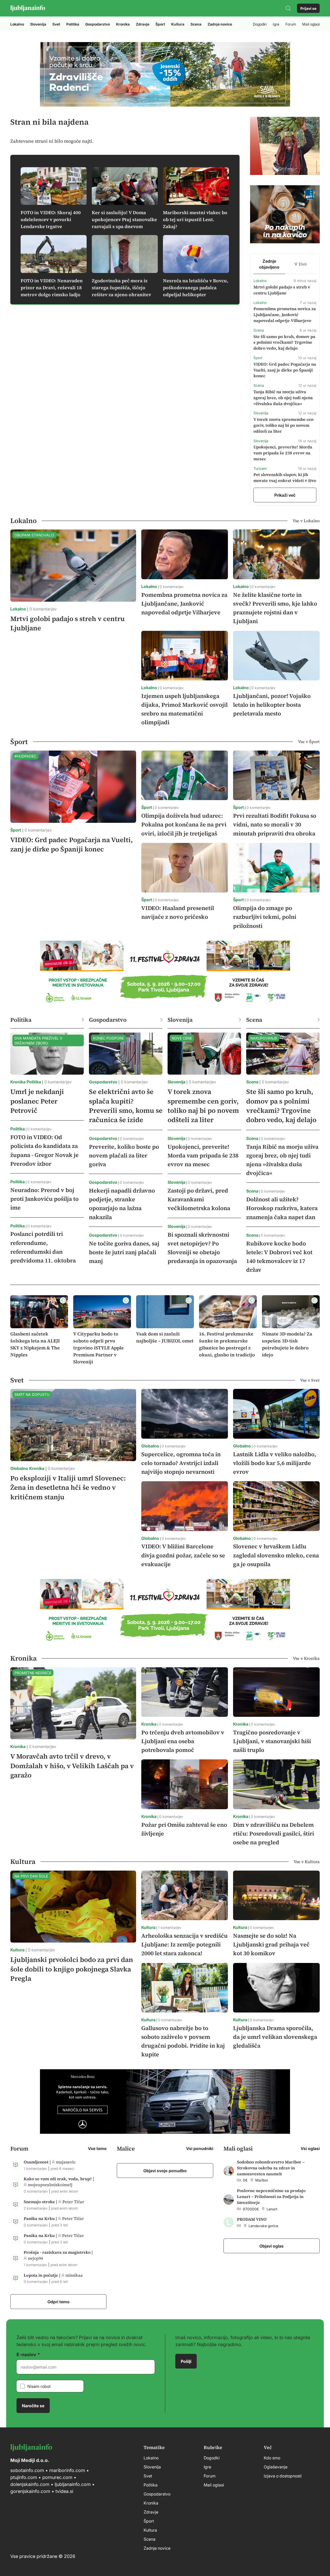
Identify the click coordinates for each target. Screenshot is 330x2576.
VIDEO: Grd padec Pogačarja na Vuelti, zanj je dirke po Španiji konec (285, 370)
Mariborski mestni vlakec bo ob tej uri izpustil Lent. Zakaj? (195, 219)
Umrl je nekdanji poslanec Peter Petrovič (37, 1101)
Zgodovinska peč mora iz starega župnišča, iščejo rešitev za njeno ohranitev (121, 288)
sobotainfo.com (27, 2470)
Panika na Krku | (41, 2218)
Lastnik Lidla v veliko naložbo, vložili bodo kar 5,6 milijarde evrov (275, 1463)
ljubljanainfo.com (73, 2484)
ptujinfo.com (24, 2477)
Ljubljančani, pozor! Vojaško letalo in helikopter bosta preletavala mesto (272, 705)
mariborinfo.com (67, 2470)
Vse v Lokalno (306, 521)
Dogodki (260, 24)
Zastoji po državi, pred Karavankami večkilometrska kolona (199, 1199)
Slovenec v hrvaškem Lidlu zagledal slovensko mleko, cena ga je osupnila (276, 1555)
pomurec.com (57, 2477)
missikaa (74, 2275)
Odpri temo (59, 2301)
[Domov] (28, 8)
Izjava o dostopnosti (283, 2476)
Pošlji (186, 2361)
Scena (196, 24)
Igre (276, 24)
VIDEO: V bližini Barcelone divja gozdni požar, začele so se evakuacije (183, 1555)
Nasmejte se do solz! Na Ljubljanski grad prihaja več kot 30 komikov (271, 1944)
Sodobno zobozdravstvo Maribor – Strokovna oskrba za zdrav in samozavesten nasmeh (271, 2168)
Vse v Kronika (306, 1658)
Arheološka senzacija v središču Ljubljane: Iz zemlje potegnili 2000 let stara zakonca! (184, 1944)
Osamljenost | (38, 2162)
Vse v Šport (309, 742)
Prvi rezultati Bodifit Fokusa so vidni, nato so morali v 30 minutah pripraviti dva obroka (275, 824)
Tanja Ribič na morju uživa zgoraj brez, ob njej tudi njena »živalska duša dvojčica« (283, 398)
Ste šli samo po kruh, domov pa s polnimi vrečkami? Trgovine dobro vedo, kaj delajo (284, 342)
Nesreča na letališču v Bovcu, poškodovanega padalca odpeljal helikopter (196, 288)
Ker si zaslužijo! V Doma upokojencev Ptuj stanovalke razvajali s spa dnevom (124, 219)
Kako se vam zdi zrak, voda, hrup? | (59, 2179)
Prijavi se (308, 8)
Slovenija (38, 24)
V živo (301, 264)
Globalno (19, 1468)
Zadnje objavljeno (269, 264)
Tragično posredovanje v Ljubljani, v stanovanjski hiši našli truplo (272, 1741)
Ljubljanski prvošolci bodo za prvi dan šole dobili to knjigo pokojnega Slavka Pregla (72, 1969)
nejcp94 (35, 2258)
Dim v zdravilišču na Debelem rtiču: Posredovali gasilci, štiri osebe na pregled (274, 1833)
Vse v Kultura (307, 1862)
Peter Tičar (73, 2202)
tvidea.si (64, 2491)
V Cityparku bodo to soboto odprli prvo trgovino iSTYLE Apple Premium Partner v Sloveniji (98, 1348)
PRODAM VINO (252, 2219)
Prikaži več (285, 495)
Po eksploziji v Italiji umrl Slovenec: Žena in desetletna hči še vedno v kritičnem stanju (68, 1487)
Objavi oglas (271, 2246)
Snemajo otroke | (41, 2202)
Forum (291, 24)
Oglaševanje (276, 2467)
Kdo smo (272, 2458)
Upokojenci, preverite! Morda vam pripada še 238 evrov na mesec (283, 453)
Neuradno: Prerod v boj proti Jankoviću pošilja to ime (44, 1199)
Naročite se (33, 2405)
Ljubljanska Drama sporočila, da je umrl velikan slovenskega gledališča (275, 2037)
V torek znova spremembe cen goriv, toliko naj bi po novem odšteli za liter (283, 425)
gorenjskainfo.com (30, 2491)
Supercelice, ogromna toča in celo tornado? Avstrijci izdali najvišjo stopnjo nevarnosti (181, 1463)
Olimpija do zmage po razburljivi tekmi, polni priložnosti (265, 917)
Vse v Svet (310, 1380)
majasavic (66, 2162)
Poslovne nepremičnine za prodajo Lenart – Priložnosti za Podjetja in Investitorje (271, 2196)
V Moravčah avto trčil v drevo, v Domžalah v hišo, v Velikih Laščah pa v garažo (72, 1766)
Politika (73, 24)
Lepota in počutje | (43, 2275)
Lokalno (17, 24)
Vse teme (97, 2148)
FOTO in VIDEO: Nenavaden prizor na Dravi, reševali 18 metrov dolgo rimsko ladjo (52, 288)
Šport (160, 24)
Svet (56, 24)
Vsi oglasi (310, 2148)
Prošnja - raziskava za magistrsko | (58, 2252)
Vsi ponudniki (200, 2148)
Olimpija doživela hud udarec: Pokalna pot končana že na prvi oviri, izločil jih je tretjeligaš (184, 824)
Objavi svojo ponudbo (165, 2170)
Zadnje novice (220, 24)
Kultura (178, 24)
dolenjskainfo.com (30, 2484)
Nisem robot (39, 2386)
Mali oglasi (311, 24)
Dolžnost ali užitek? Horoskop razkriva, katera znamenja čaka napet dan (282, 1208)
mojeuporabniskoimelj (50, 2185)
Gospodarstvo (98, 24)
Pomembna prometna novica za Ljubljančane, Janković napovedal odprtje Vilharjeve (285, 315)
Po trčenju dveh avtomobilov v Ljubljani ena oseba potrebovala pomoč (183, 1741)
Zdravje (143, 24)
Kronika (123, 24)
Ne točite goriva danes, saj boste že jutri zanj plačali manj (124, 1252)
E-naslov (26, 2354)
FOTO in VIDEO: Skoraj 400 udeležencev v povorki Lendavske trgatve (51, 219)
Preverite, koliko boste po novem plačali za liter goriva (124, 1155)
